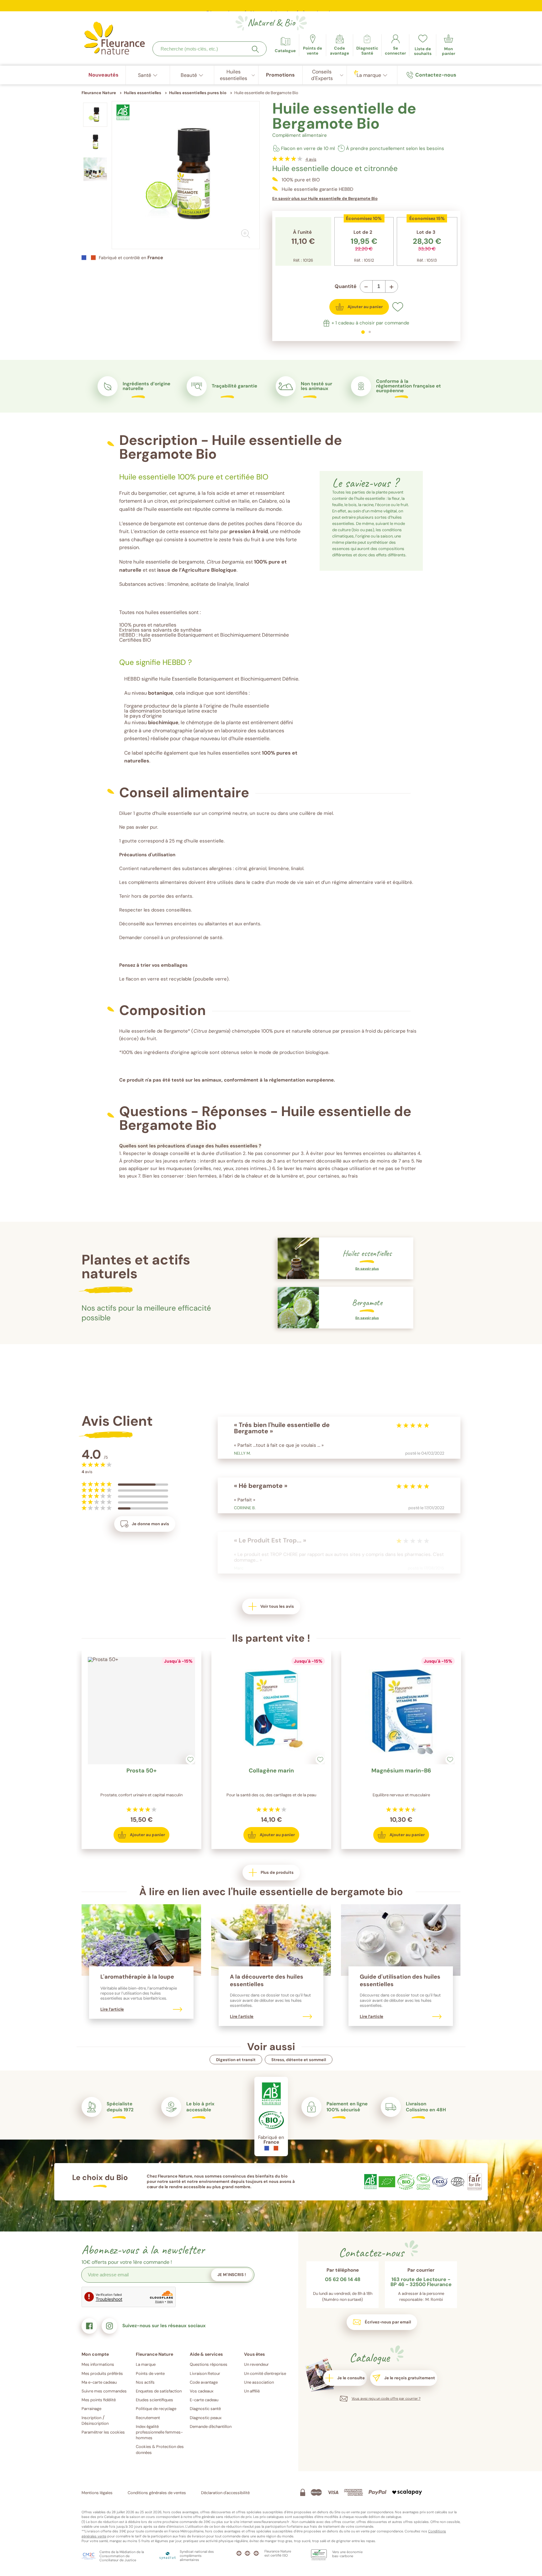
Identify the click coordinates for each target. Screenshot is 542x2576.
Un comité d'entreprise (265, 2373)
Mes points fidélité (99, 2400)
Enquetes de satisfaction (159, 2391)
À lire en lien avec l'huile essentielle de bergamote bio (271, 1892)
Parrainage (91, 2409)
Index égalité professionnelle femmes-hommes (159, 2432)
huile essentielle (164, 509)
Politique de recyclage (156, 2409)
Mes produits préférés (102, 2373)
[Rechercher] (255, 49)
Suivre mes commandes (104, 2391)
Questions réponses (209, 2364)
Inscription (91, 2418)
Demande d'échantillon (211, 2426)
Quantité (346, 286)
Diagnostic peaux (206, 2418)
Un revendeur (256, 2364)
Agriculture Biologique (209, 570)
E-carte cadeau (204, 2400)
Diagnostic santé (205, 2409)
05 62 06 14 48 (343, 2280)
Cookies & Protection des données (160, 2449)
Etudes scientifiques (154, 2400)
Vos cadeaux (202, 2391)
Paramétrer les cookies (103, 2432)
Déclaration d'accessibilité (225, 2493)
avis (311, 159)
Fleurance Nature (99, 93)
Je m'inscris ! (232, 2275)
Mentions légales (97, 2493)
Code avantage (204, 2382)
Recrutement (148, 2418)
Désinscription (95, 2423)
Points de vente (150, 2373)
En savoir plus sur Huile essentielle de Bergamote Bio (325, 198)
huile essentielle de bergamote (169, 562)
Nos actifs (145, 2382)
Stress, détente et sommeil (299, 2060)
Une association (259, 2382)
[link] (340, 45)
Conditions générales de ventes (157, 2493)
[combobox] (210, 49)
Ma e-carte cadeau (99, 2382)
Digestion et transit (236, 2060)
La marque (146, 2364)
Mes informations (98, 2364)
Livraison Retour (205, 2373)
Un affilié (252, 2391)
